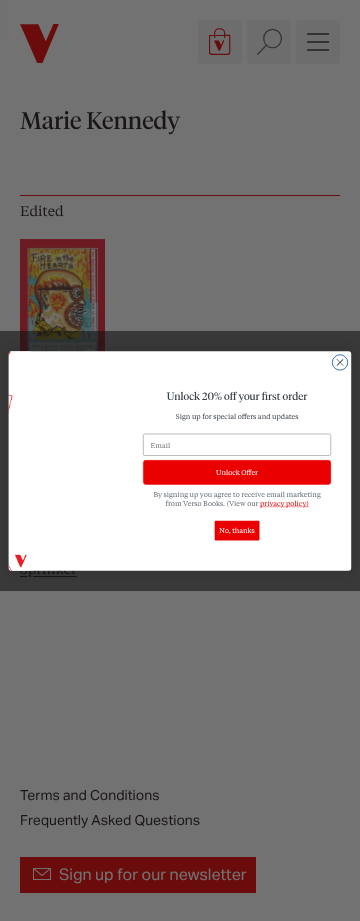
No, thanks (236, 530)
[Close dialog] (339, 361)
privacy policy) (284, 502)
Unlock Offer (237, 471)
